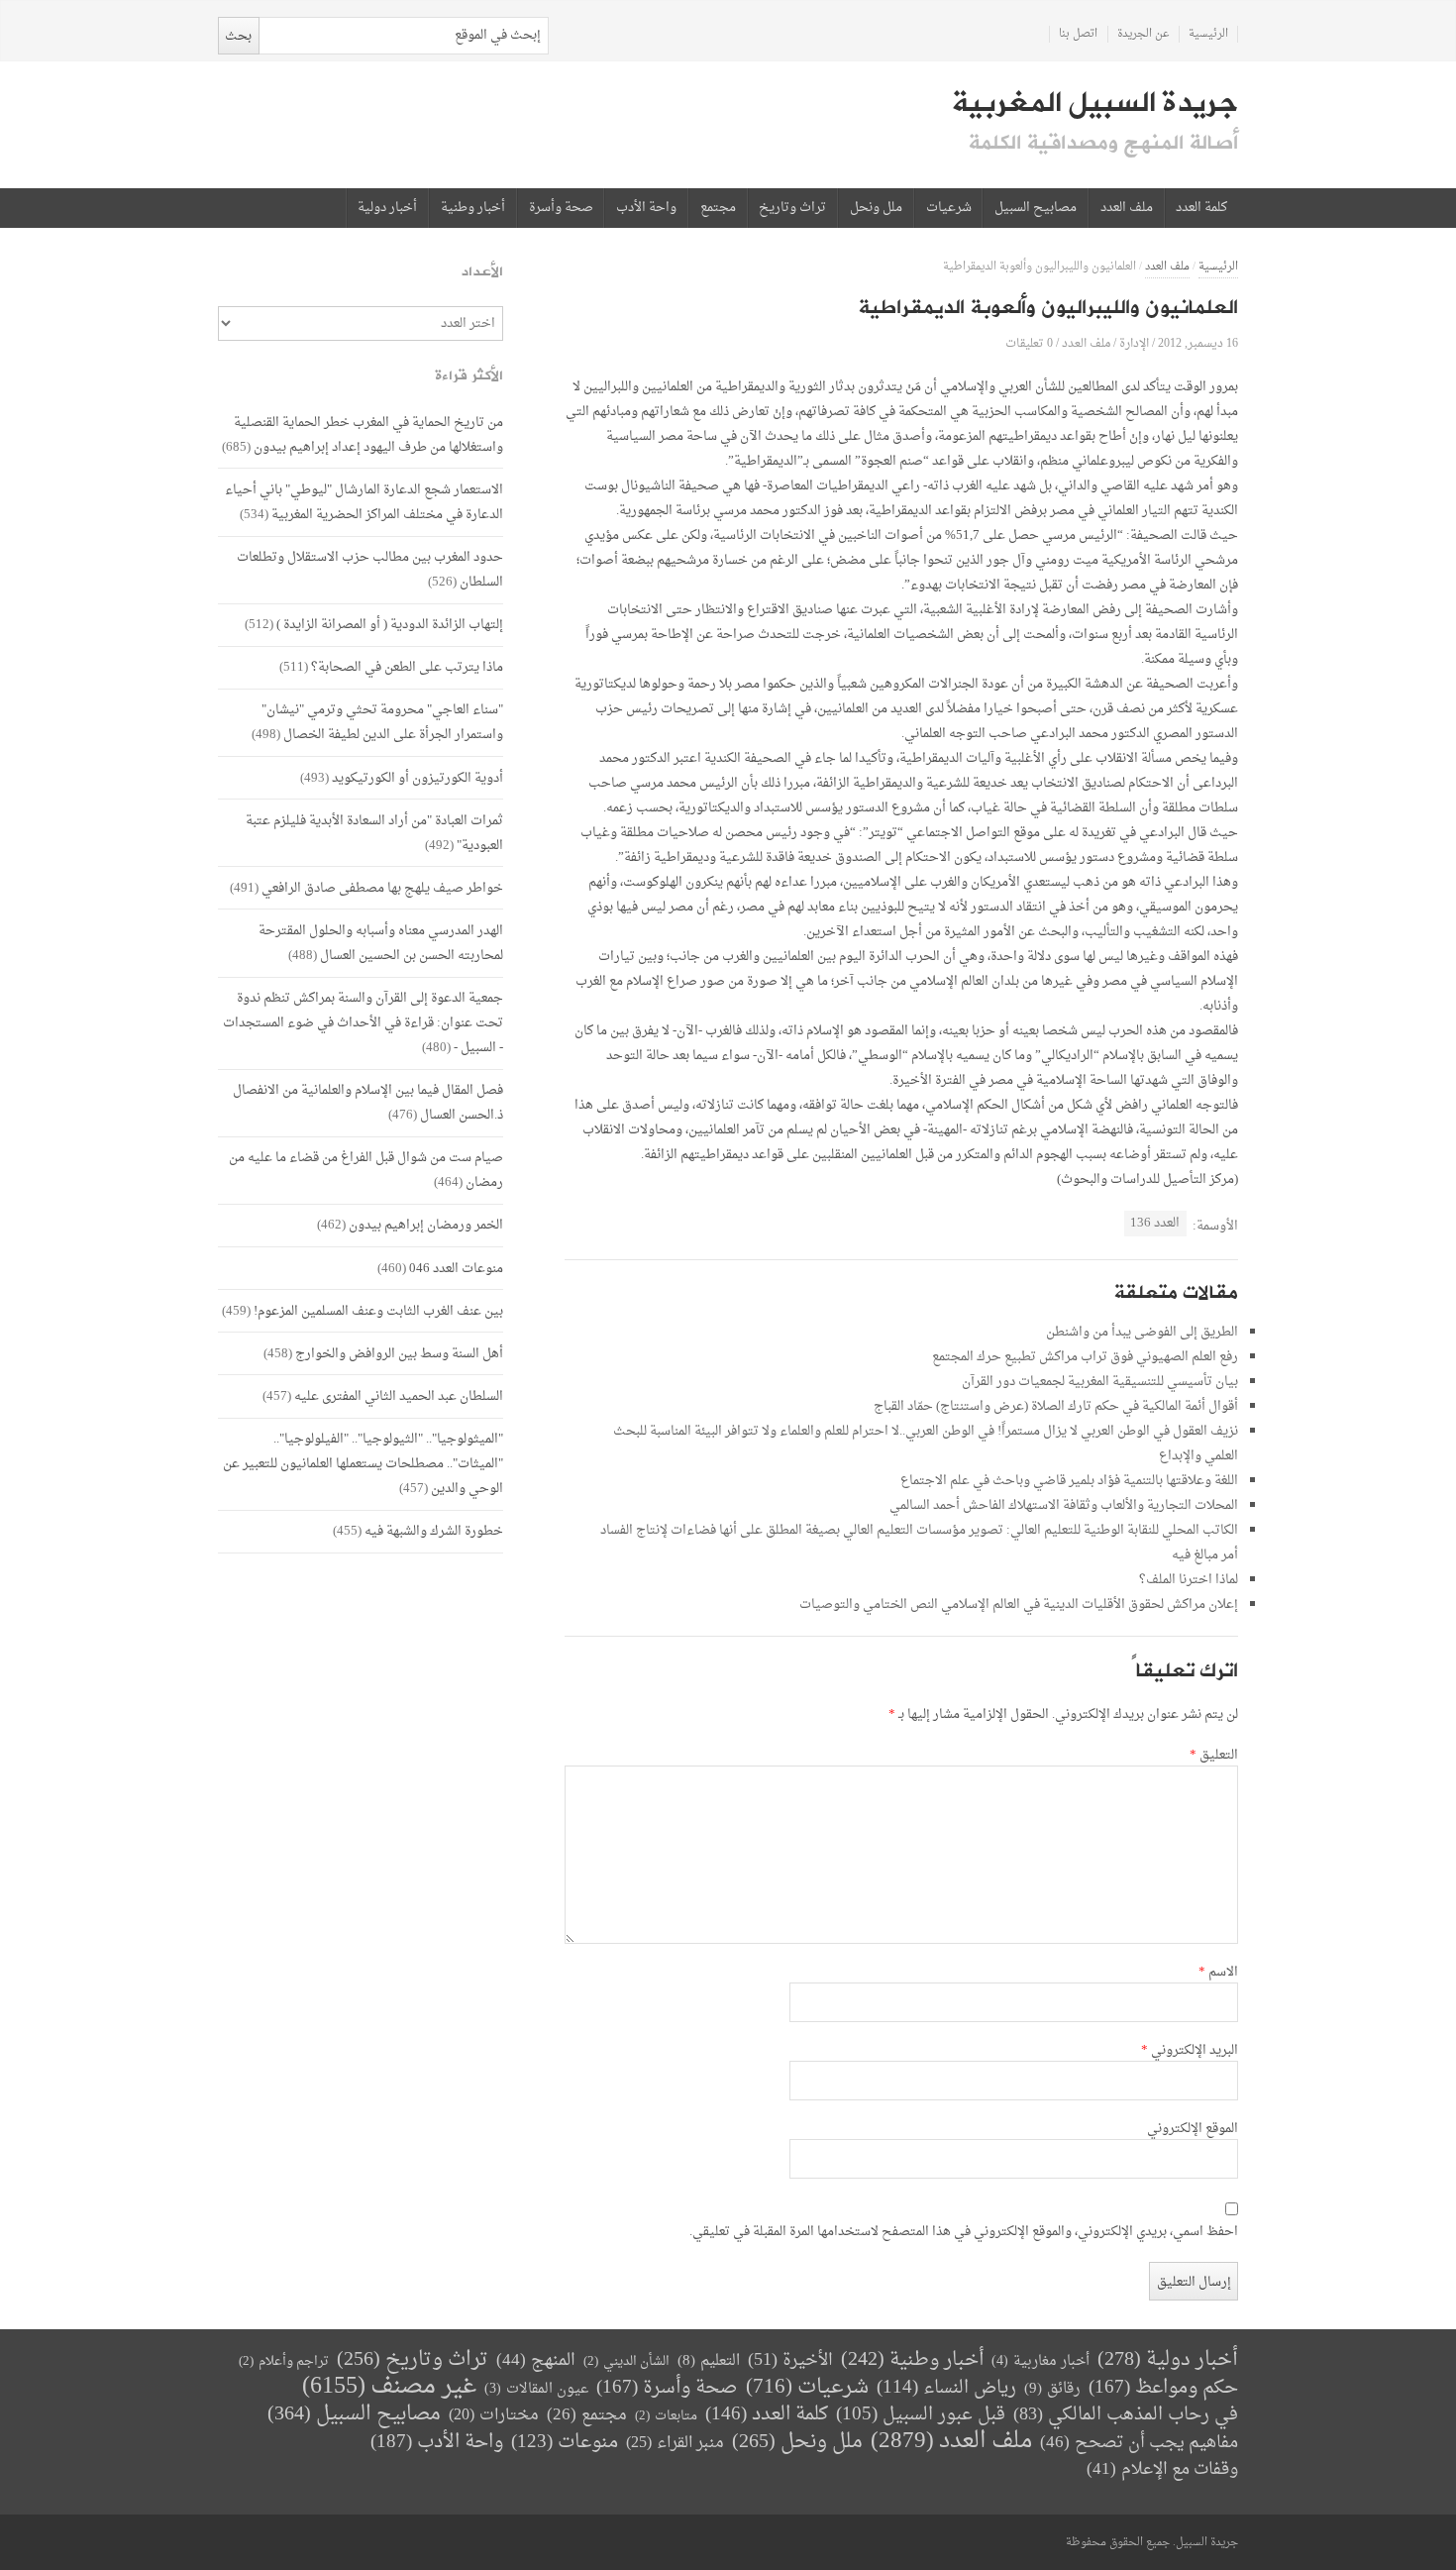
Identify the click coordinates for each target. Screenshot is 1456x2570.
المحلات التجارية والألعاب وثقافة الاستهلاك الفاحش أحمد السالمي (1064, 1505)
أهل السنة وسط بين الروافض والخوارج (399, 1354)
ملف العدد (1127, 208)
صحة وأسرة (561, 208)
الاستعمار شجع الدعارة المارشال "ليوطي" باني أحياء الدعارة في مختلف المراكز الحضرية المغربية (364, 502)
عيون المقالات (536, 2389)
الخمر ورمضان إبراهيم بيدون (426, 1225)
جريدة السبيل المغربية (1095, 103)
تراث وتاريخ (792, 208)
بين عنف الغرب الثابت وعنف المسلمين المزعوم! (378, 1311)
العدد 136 (1155, 1223)
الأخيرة (790, 2360)
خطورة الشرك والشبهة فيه (434, 1531)
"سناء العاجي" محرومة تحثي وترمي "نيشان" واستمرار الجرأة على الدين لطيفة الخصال (382, 722)
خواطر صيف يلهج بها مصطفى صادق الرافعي (382, 888)
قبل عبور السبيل (921, 2415)
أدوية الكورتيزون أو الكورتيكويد (417, 778)
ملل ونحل (876, 208)
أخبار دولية (387, 208)
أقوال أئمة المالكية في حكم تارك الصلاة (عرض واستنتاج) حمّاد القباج (1056, 1406)
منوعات (565, 2443)
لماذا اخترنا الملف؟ (1189, 1580)
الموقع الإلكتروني (1193, 2129)
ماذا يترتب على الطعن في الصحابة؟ (407, 667)
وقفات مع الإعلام (1162, 2469)
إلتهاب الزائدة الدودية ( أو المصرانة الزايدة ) (390, 625)
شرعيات (949, 208)
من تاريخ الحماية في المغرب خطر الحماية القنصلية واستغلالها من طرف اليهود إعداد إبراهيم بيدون (368, 435)
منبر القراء (675, 2443)
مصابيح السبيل (1036, 208)
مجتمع (718, 208)
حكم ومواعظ (1163, 2388)
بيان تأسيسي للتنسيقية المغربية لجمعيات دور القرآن (1100, 1382)
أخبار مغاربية (1040, 2361)
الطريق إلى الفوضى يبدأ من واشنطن (1142, 1332)
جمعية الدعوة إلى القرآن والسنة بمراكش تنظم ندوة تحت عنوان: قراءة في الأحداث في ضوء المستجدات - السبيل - (363, 1023)
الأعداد (482, 272)
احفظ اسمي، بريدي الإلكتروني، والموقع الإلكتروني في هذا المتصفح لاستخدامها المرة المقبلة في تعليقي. (964, 2232)
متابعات (666, 2416)
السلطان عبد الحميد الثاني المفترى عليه (399, 1396)
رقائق (1052, 2389)
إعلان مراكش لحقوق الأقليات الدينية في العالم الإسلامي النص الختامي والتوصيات (1019, 1605)
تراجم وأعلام (284, 2361)
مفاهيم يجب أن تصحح (1139, 2443)
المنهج (536, 2360)
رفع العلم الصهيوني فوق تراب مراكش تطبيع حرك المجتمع (1085, 1357)
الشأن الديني (626, 2361)
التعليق (1214, 1756)
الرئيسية (1208, 34)
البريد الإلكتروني (1190, 2051)
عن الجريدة (1144, 34)
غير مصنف (389, 2387)
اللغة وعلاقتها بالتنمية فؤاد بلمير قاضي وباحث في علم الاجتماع (1069, 1481)
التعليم (709, 2361)
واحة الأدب (646, 208)
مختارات (494, 2415)
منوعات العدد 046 (456, 1269)
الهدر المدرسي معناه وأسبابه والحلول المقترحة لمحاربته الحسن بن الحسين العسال (381, 943)
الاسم (1218, 1973)
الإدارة (1134, 343)
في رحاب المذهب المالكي (1126, 2415)
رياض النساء (946, 2388)
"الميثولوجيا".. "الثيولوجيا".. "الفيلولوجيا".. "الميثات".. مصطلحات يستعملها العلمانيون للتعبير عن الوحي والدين (363, 1464)
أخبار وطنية (473, 208)
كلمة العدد (1201, 208)
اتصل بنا (1078, 34)
